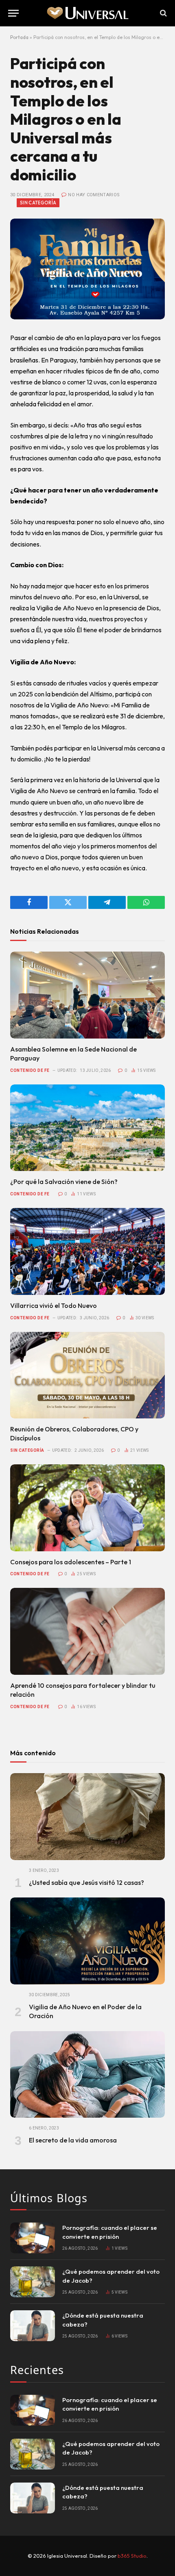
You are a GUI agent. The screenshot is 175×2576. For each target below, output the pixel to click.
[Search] (163, 13)
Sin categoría (38, 203)
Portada (19, 37)
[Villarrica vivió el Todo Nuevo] (87, 1251)
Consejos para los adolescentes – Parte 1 (71, 1562)
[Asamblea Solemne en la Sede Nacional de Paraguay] (87, 995)
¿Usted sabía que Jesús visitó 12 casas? (86, 1882)
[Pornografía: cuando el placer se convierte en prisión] (33, 2238)
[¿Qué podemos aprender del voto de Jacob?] (33, 2282)
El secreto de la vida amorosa (73, 2140)
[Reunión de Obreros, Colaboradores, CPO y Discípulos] (87, 1375)
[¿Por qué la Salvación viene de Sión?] (87, 1128)
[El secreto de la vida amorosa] (87, 2075)
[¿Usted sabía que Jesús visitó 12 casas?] (87, 1817)
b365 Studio (132, 2556)
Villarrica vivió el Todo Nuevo (54, 1305)
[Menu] (13, 13)
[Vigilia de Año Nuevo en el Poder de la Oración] (87, 1941)
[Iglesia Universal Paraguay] (87, 13)
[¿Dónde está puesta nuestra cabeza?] (33, 2326)
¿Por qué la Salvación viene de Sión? (64, 1182)
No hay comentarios (94, 195)
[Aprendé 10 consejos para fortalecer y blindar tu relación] (87, 1631)
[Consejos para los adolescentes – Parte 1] (87, 1508)
